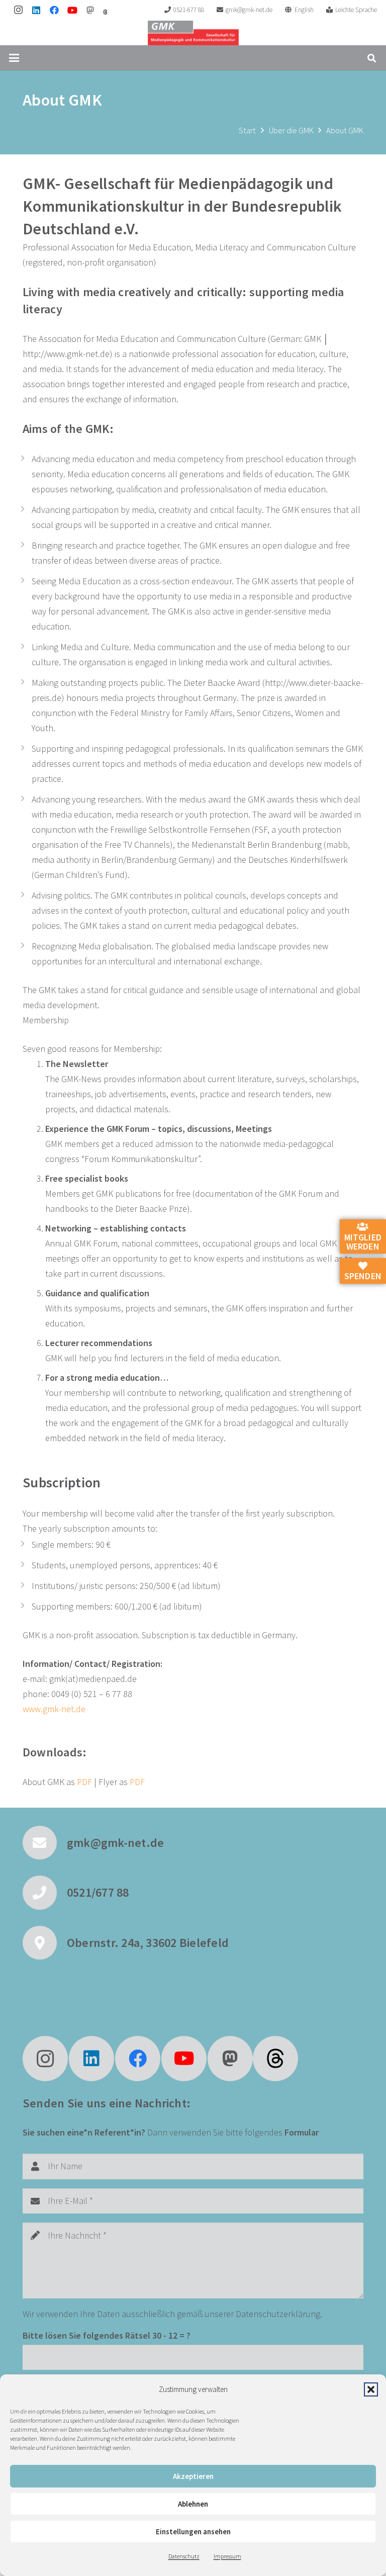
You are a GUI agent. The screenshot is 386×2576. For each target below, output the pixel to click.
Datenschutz (184, 2556)
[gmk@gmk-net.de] (45, 1843)
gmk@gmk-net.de (115, 1843)
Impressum (227, 2556)
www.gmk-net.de (54, 1709)
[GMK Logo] (193, 33)
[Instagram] (18, 10)
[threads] (105, 12)
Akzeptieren (193, 2476)
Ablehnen (193, 2504)
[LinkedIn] (36, 10)
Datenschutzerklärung (278, 2314)
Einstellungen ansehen (193, 2531)
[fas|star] (275, 2059)
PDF (84, 1782)
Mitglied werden (363, 1242)
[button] (371, 2389)
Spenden (363, 1276)
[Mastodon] (90, 10)
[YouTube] (72, 10)
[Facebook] (54, 10)
